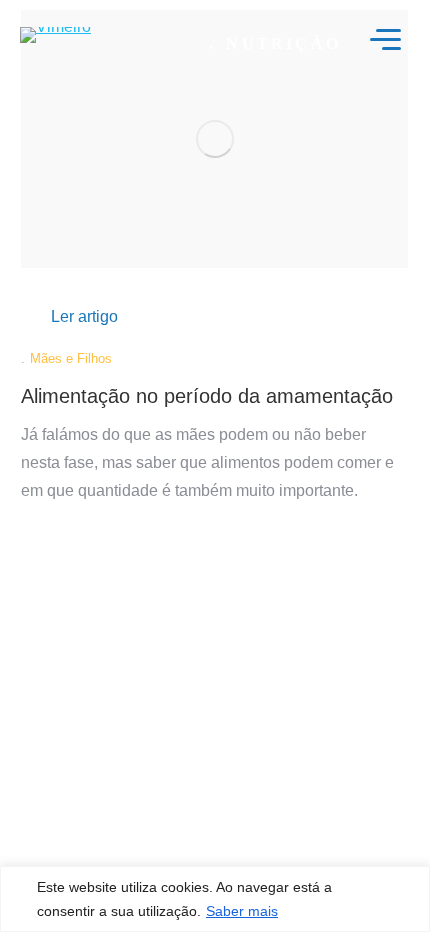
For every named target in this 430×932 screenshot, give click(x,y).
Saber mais (242, 911)
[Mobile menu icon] (385, 39)
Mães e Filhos (71, 358)
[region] (215, 899)
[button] (84, 317)
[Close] (409, 907)
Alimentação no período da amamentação (207, 396)
